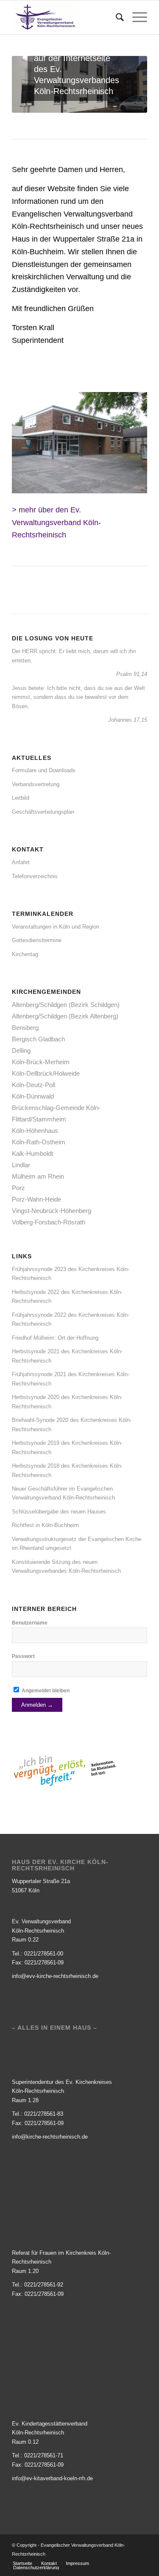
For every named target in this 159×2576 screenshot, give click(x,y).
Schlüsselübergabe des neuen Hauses (59, 1512)
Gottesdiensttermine (37, 940)
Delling (21, 1050)
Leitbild (21, 798)
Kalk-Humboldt (32, 1153)
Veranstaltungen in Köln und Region (56, 927)
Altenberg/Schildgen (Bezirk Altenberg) (65, 1016)
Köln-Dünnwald (33, 1096)
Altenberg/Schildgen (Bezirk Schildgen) (66, 1005)
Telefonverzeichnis (35, 876)
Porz (18, 1188)
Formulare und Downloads (44, 770)
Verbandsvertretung (36, 784)
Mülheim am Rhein (38, 1176)
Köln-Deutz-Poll (33, 1085)
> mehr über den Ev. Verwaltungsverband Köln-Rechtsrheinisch (56, 522)
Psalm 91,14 (132, 674)
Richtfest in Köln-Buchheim (45, 1525)
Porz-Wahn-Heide (36, 1199)
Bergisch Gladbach (38, 1039)
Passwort (23, 1656)
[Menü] (135, 17)
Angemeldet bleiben (45, 1691)
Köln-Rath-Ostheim (39, 1142)
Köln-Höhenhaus (35, 1131)
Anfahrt (21, 862)
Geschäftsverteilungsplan (43, 812)
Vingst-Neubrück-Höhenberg (52, 1211)
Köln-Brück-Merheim (41, 1062)
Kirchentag (25, 954)
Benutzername (30, 1623)
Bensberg (25, 1028)
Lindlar (21, 1165)
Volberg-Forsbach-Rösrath (49, 1222)
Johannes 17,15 (128, 720)
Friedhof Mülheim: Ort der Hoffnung (55, 1338)
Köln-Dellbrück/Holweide (46, 1073)
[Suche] (116, 17)
